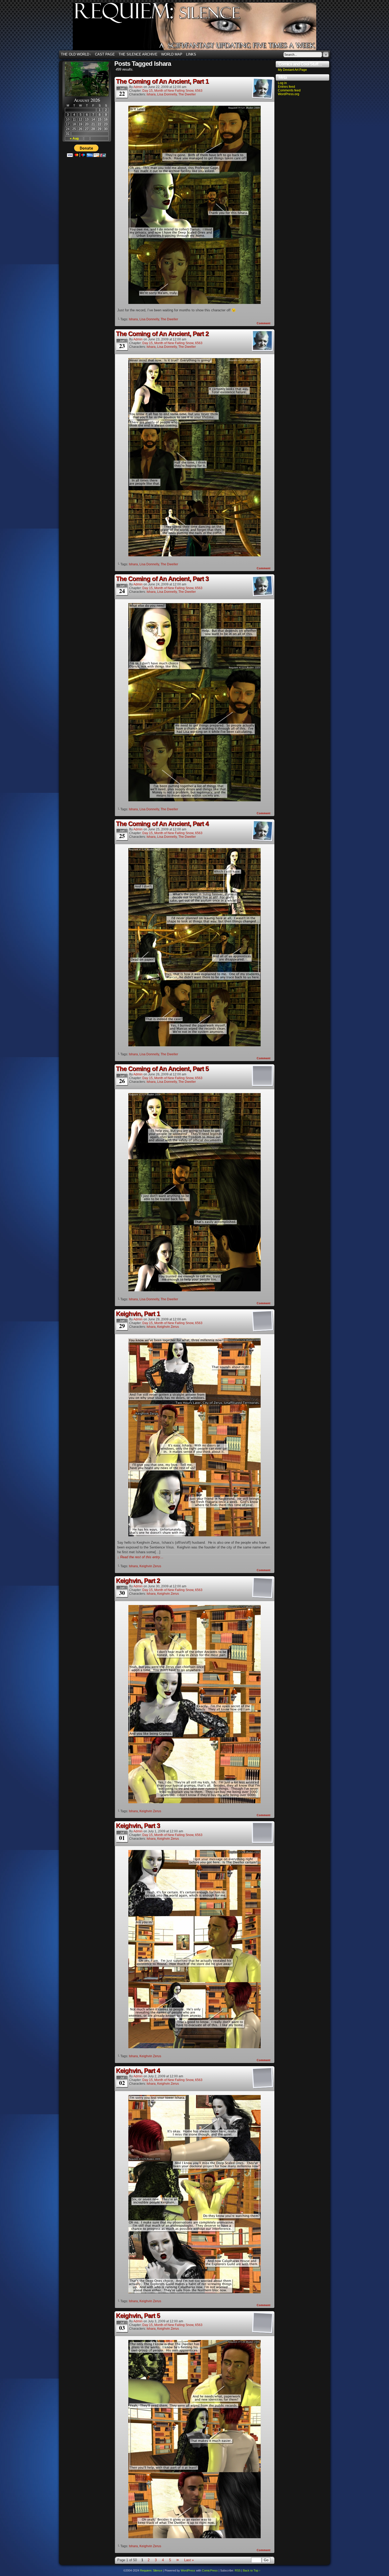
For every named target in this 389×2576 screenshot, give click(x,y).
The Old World (76, 54)
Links (191, 54)
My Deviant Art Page (292, 70)
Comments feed (289, 90)
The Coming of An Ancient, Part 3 (162, 579)
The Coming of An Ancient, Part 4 (162, 824)
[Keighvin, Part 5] (195, 2537)
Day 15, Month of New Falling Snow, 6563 (172, 91)
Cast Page (105, 54)
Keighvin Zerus (168, 1327)
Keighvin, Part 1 (138, 1314)
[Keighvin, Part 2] (195, 1802)
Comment (264, 323)
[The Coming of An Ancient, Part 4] (195, 1045)
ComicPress (210, 2570)
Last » (189, 2560)
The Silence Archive (138, 54)
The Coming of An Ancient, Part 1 (162, 81)
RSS (238, 2570)
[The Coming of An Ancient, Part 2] (195, 555)
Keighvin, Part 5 (138, 2316)
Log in (282, 83)
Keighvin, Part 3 (138, 1826)
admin (138, 87)
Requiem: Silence (202, 28)
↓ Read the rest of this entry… (140, 1557)
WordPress (188, 2570)
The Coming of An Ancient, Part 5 (162, 1069)
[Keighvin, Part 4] (195, 2292)
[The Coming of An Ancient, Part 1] (195, 303)
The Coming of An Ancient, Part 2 (162, 334)
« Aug (74, 138)
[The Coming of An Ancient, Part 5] (195, 1290)
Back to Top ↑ (252, 2570)
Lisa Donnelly (167, 94)
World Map (172, 54)
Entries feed (286, 87)
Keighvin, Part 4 (138, 2071)
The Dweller (187, 94)
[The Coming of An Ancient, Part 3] (195, 800)
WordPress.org (289, 94)
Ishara (151, 94)
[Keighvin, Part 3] (195, 2047)
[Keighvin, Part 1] (195, 1535)
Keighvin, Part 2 (138, 1581)
